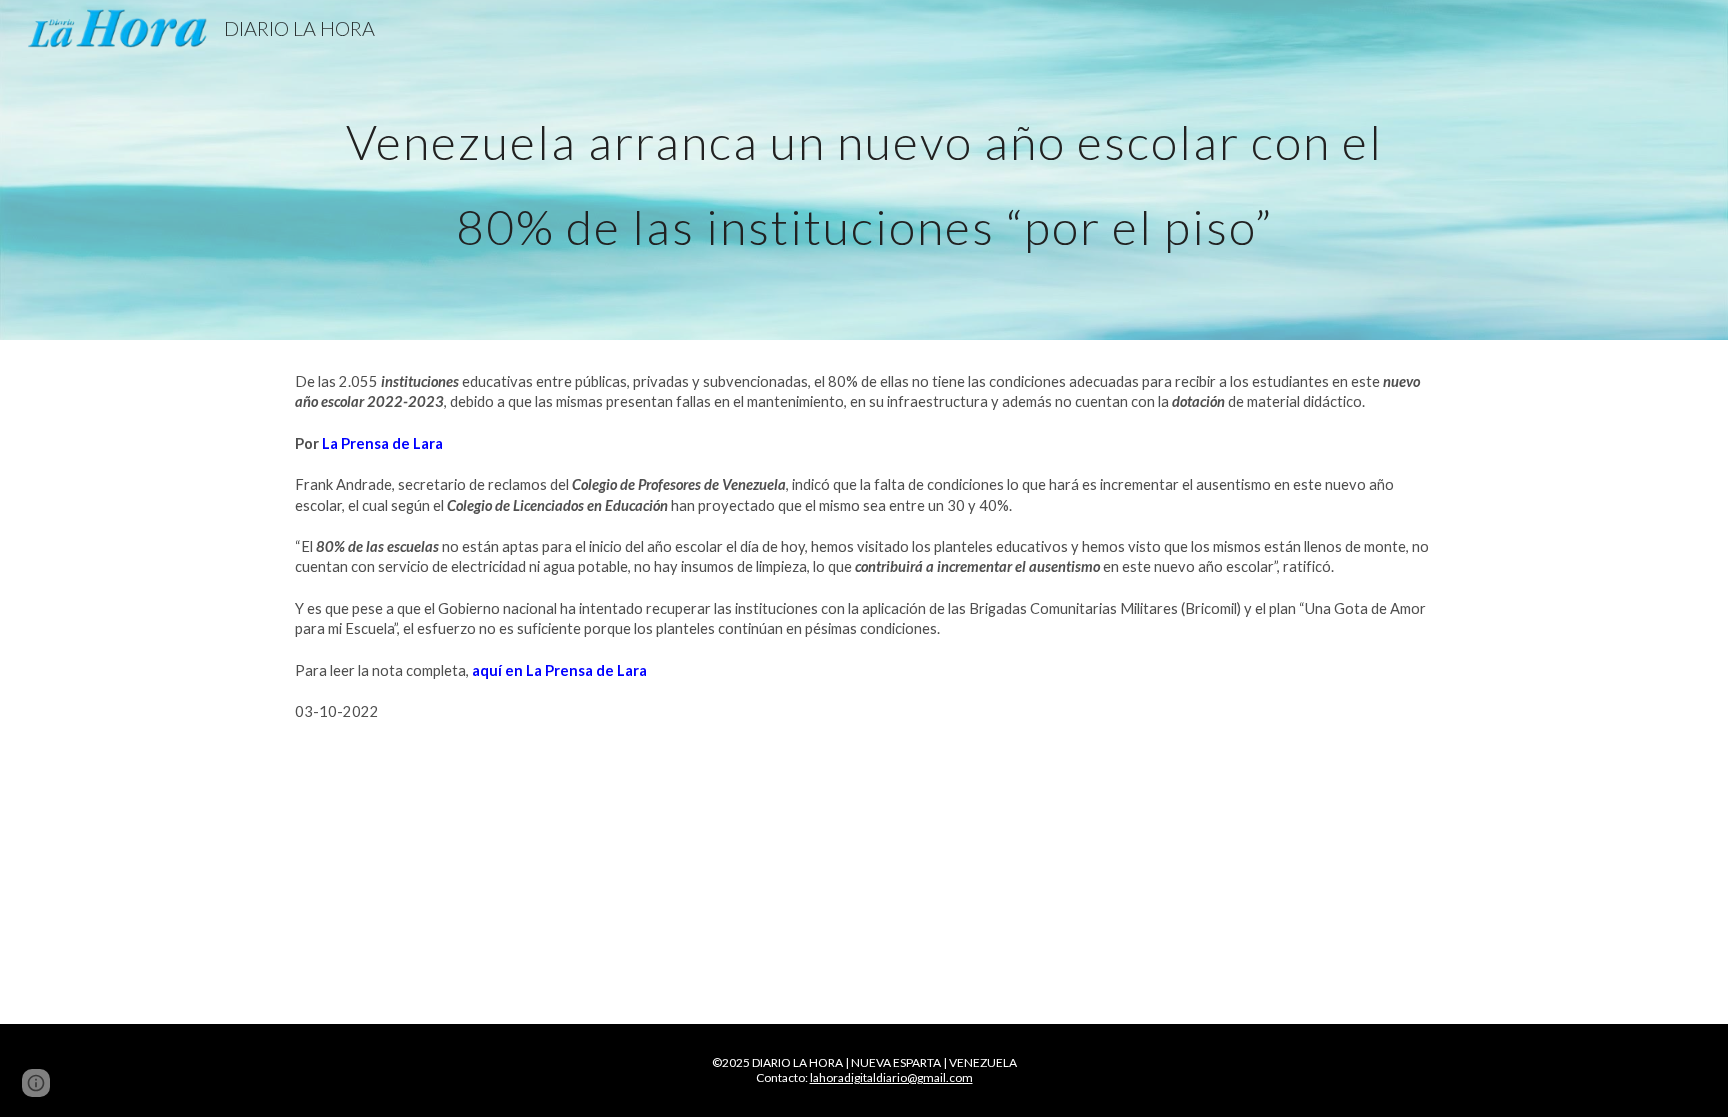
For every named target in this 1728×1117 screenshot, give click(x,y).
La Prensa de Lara (382, 443)
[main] (864, 170)
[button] (36, 1083)
